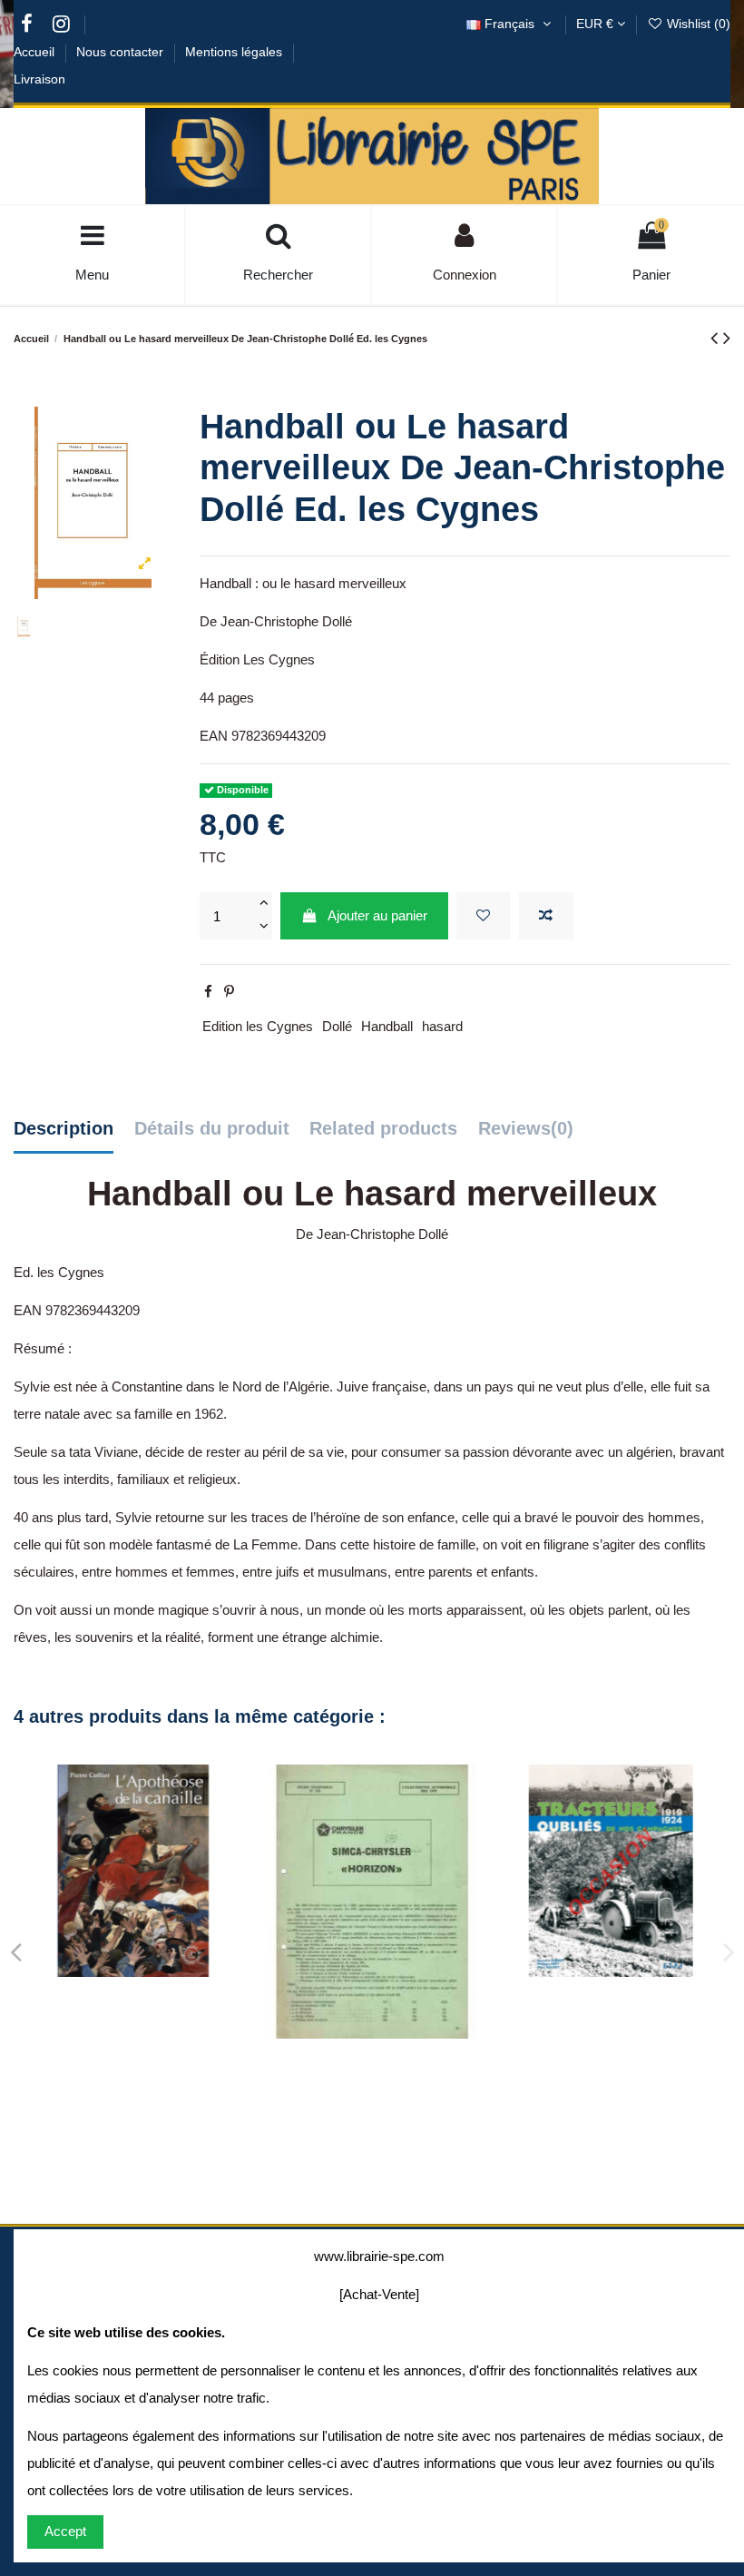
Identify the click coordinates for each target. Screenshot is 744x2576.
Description (64, 1128)
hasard (442, 1026)
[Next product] (727, 338)
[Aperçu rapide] (161, 1970)
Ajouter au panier (377, 915)
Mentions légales (235, 52)
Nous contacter (122, 52)
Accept (65, 2531)
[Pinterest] (229, 992)
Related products (383, 1128)
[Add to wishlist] (484, 916)
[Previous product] (717, 338)
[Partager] (208, 992)
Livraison (39, 79)
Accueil (36, 52)
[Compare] (133, 1970)
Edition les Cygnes (258, 1026)
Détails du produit (212, 1128)
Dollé (337, 1026)
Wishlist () (697, 24)
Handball (387, 1026)
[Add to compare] (546, 916)
